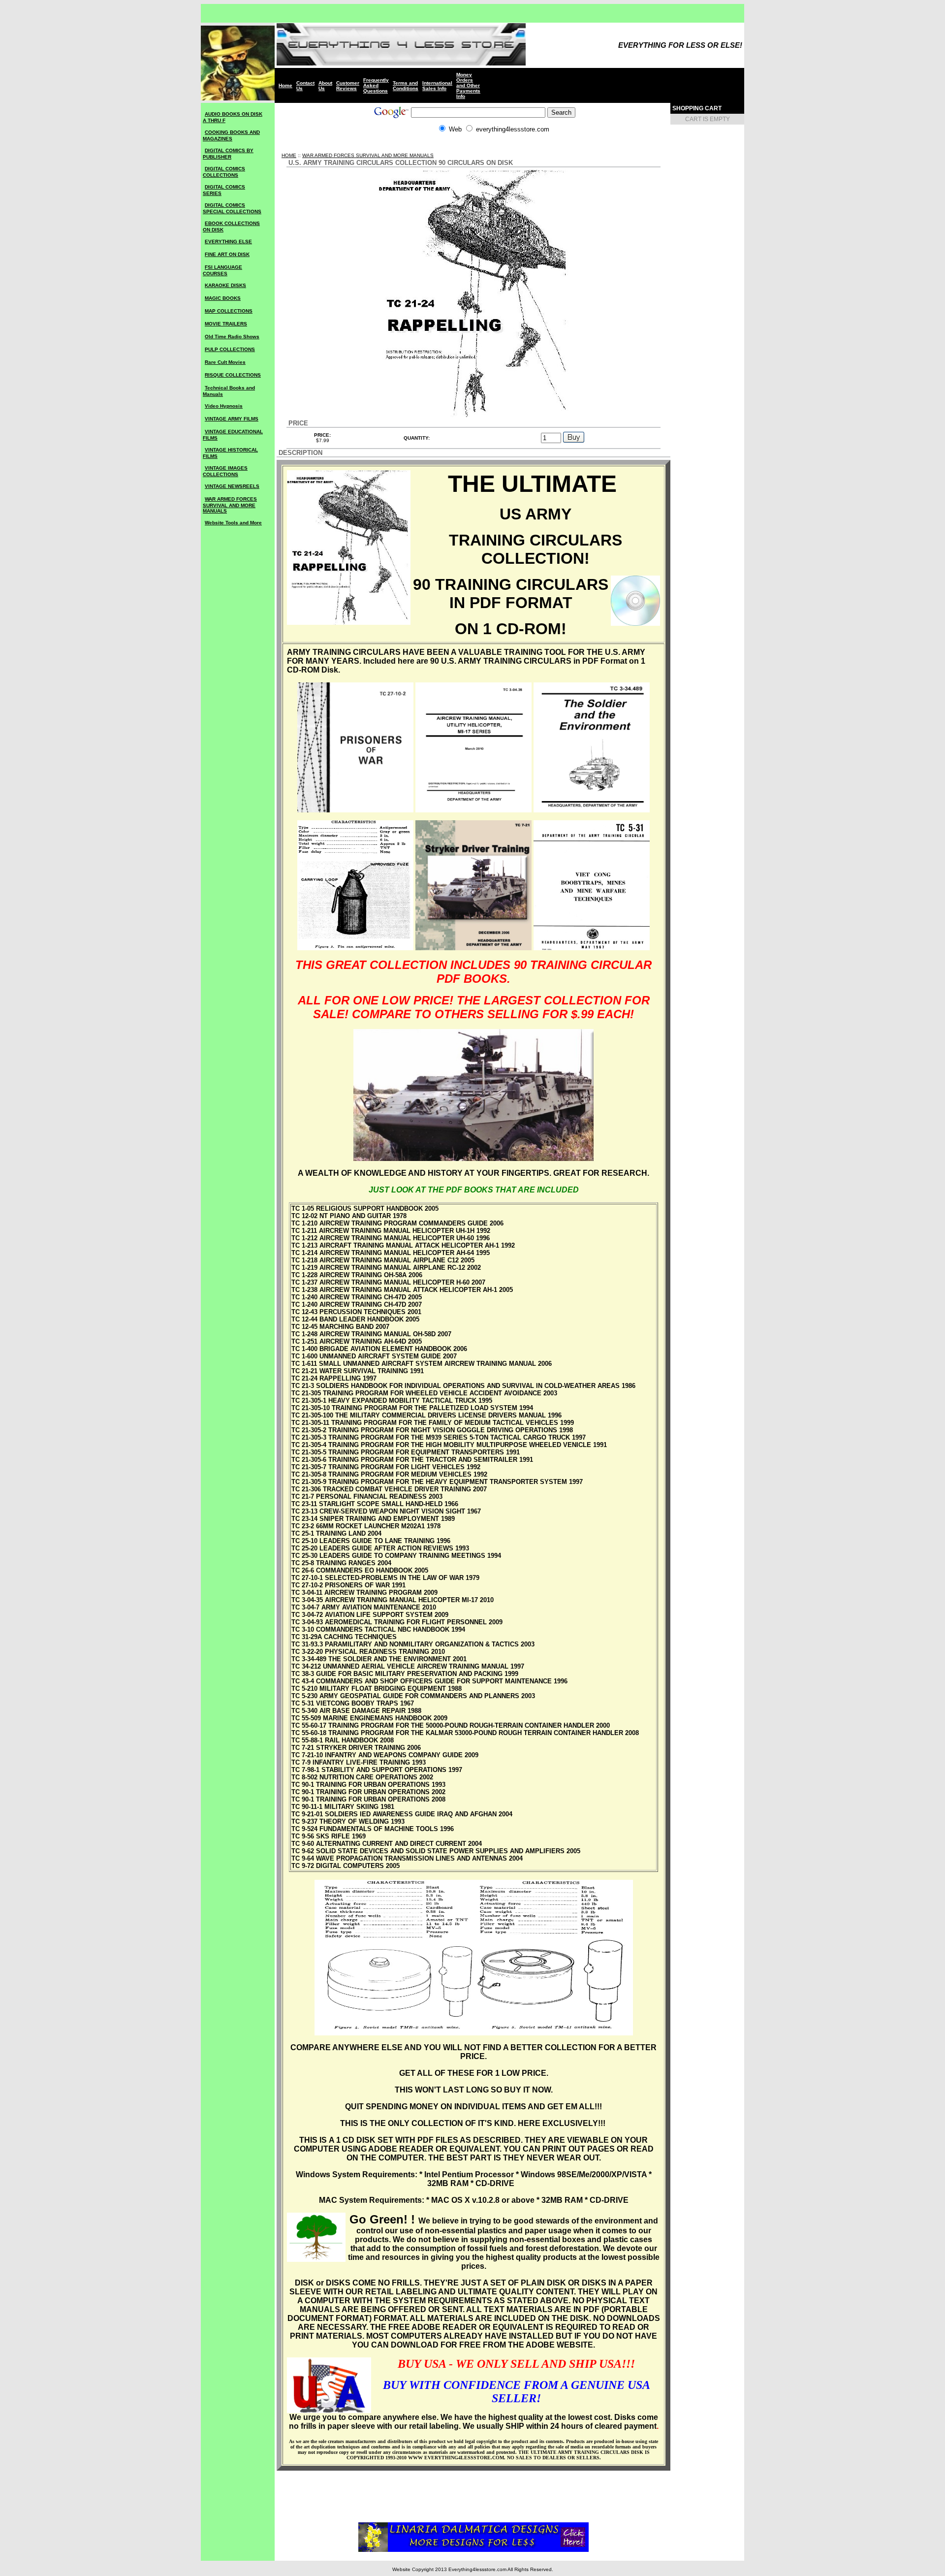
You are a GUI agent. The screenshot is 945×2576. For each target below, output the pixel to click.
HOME (289, 155)
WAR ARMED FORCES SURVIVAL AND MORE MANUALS (230, 505)
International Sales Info (437, 86)
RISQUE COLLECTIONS (233, 375)
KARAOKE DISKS (225, 285)
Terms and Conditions (406, 86)
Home (285, 85)
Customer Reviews (348, 86)
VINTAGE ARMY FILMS (232, 419)
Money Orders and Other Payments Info (468, 85)
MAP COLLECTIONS (229, 311)
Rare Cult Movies (225, 362)
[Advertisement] (473, 148)
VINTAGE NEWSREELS (232, 486)
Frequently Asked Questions (376, 85)
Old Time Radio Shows (232, 337)
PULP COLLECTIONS (230, 349)
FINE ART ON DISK (227, 254)
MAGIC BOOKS (223, 298)
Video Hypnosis (224, 406)
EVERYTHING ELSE (228, 241)
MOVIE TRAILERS (226, 324)
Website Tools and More (233, 523)
